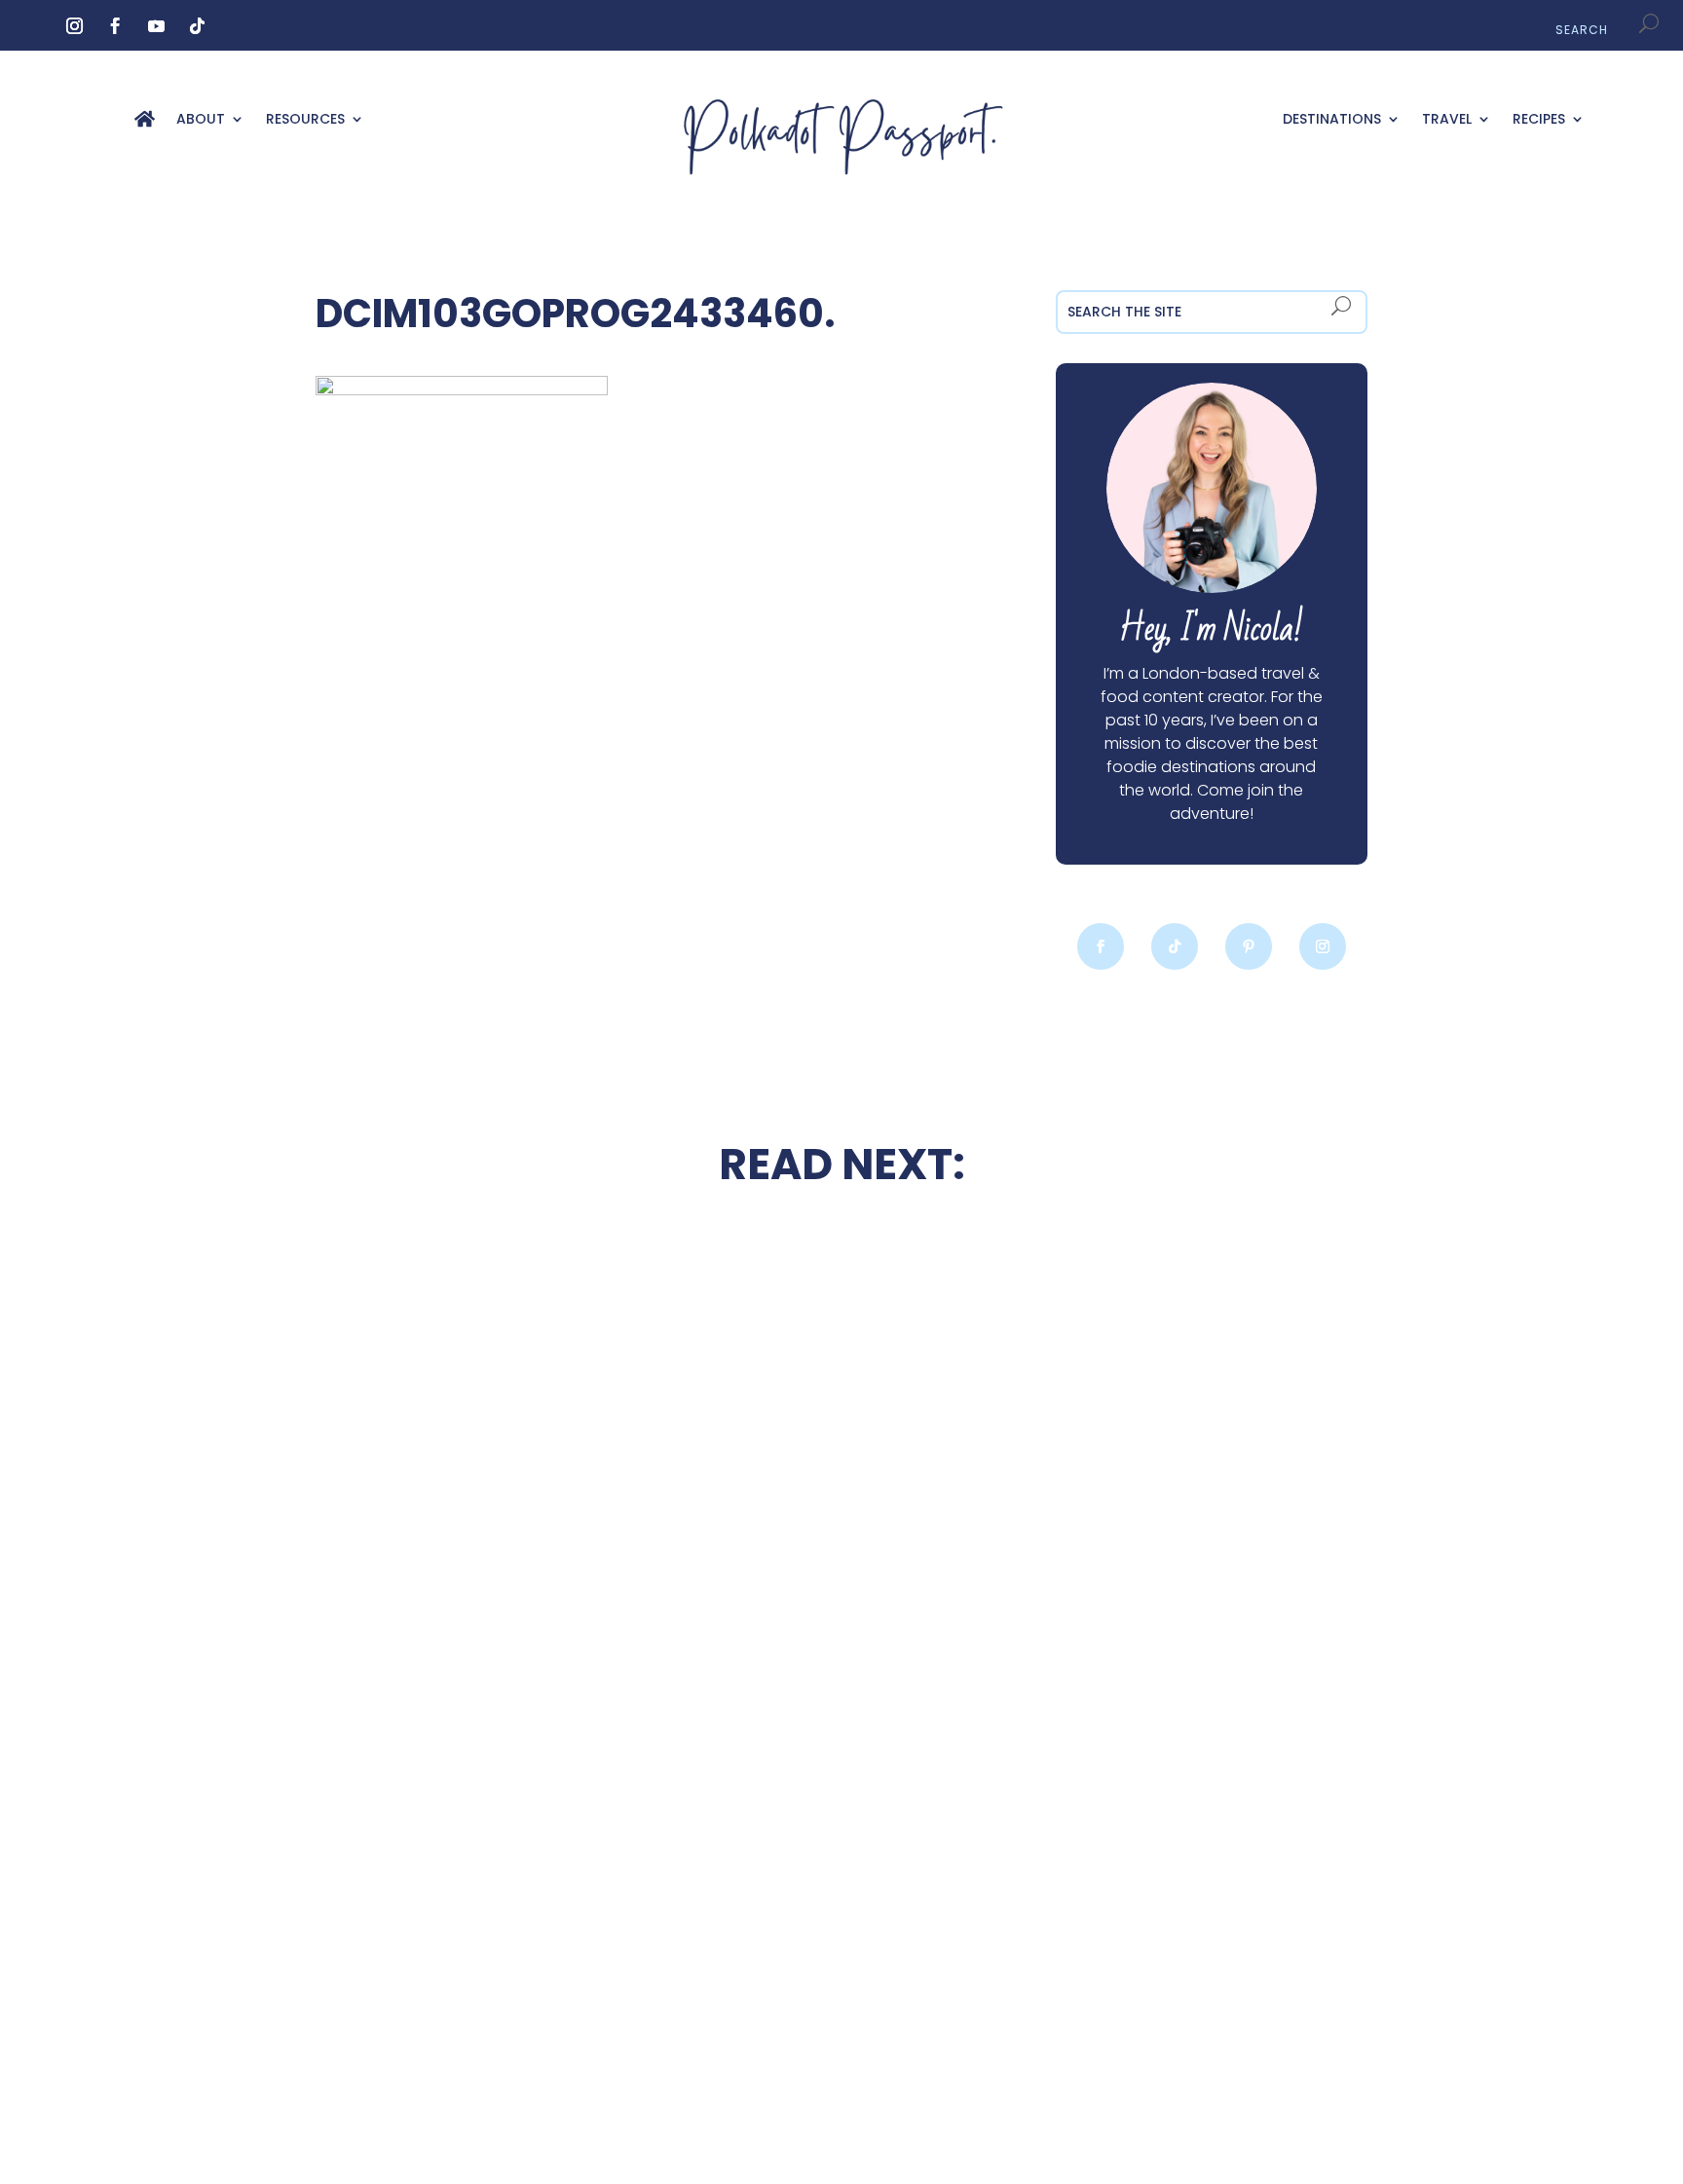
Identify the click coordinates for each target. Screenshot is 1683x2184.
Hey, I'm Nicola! (1211, 629)
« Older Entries (371, 2041)
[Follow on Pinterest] (1249, 946)
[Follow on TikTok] (197, 26)
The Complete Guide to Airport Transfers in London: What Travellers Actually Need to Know (1211, 1518)
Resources (305, 120)
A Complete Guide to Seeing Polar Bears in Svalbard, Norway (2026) (471, 1913)
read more (471, 1553)
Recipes (1539, 120)
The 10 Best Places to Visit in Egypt (841, 1277)
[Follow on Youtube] (156, 26)
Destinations (1332, 120)
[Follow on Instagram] (74, 26)
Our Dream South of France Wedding (472, 1496)
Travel (1447, 120)
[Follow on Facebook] (115, 26)
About (201, 120)
